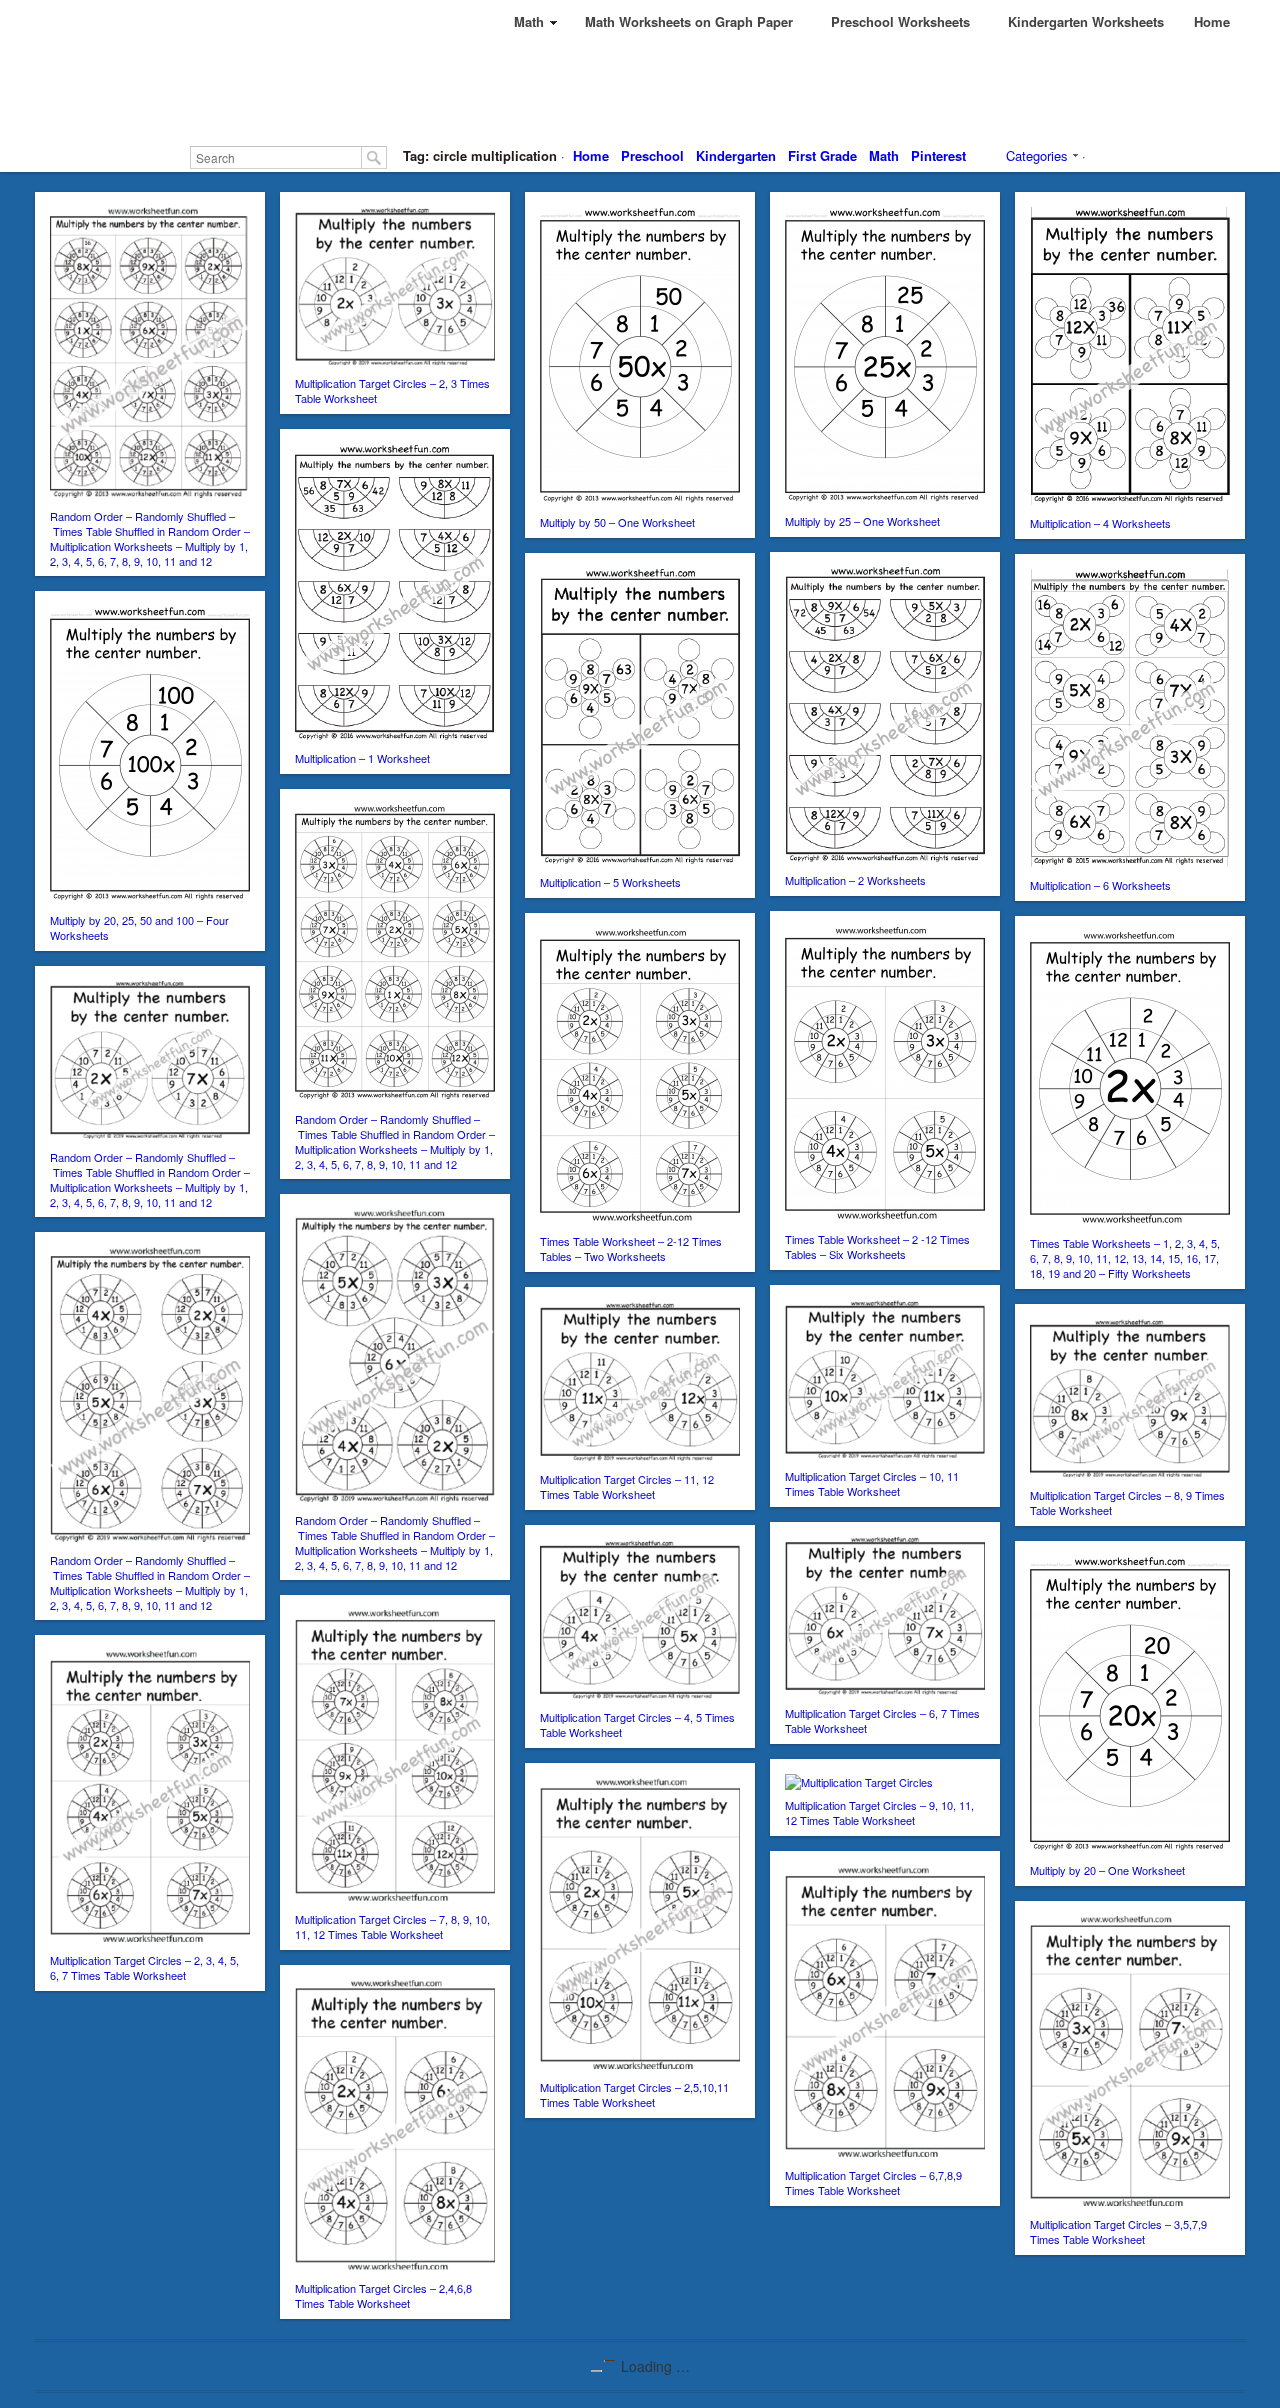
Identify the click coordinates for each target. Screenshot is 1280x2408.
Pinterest (938, 155)
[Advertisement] (640, 90)
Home (591, 155)
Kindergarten (736, 155)
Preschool (652, 155)
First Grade (822, 155)
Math (884, 155)
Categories (1037, 155)
